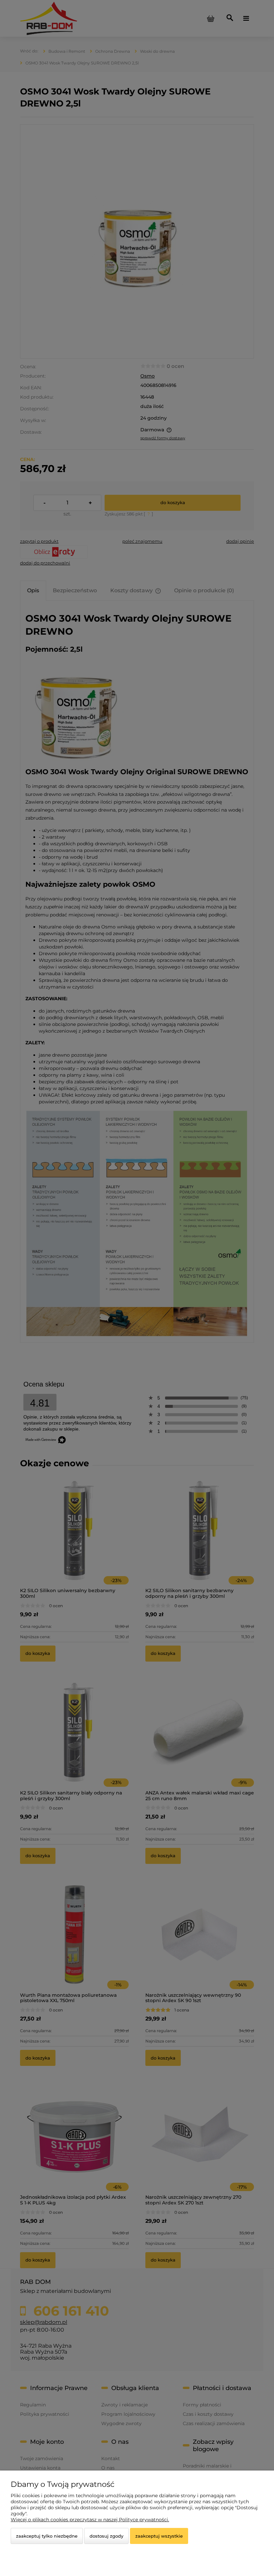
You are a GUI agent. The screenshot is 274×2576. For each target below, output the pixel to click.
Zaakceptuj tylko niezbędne (47, 2536)
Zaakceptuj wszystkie (159, 2536)
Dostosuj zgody (106, 2536)
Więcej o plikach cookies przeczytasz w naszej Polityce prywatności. (90, 2520)
